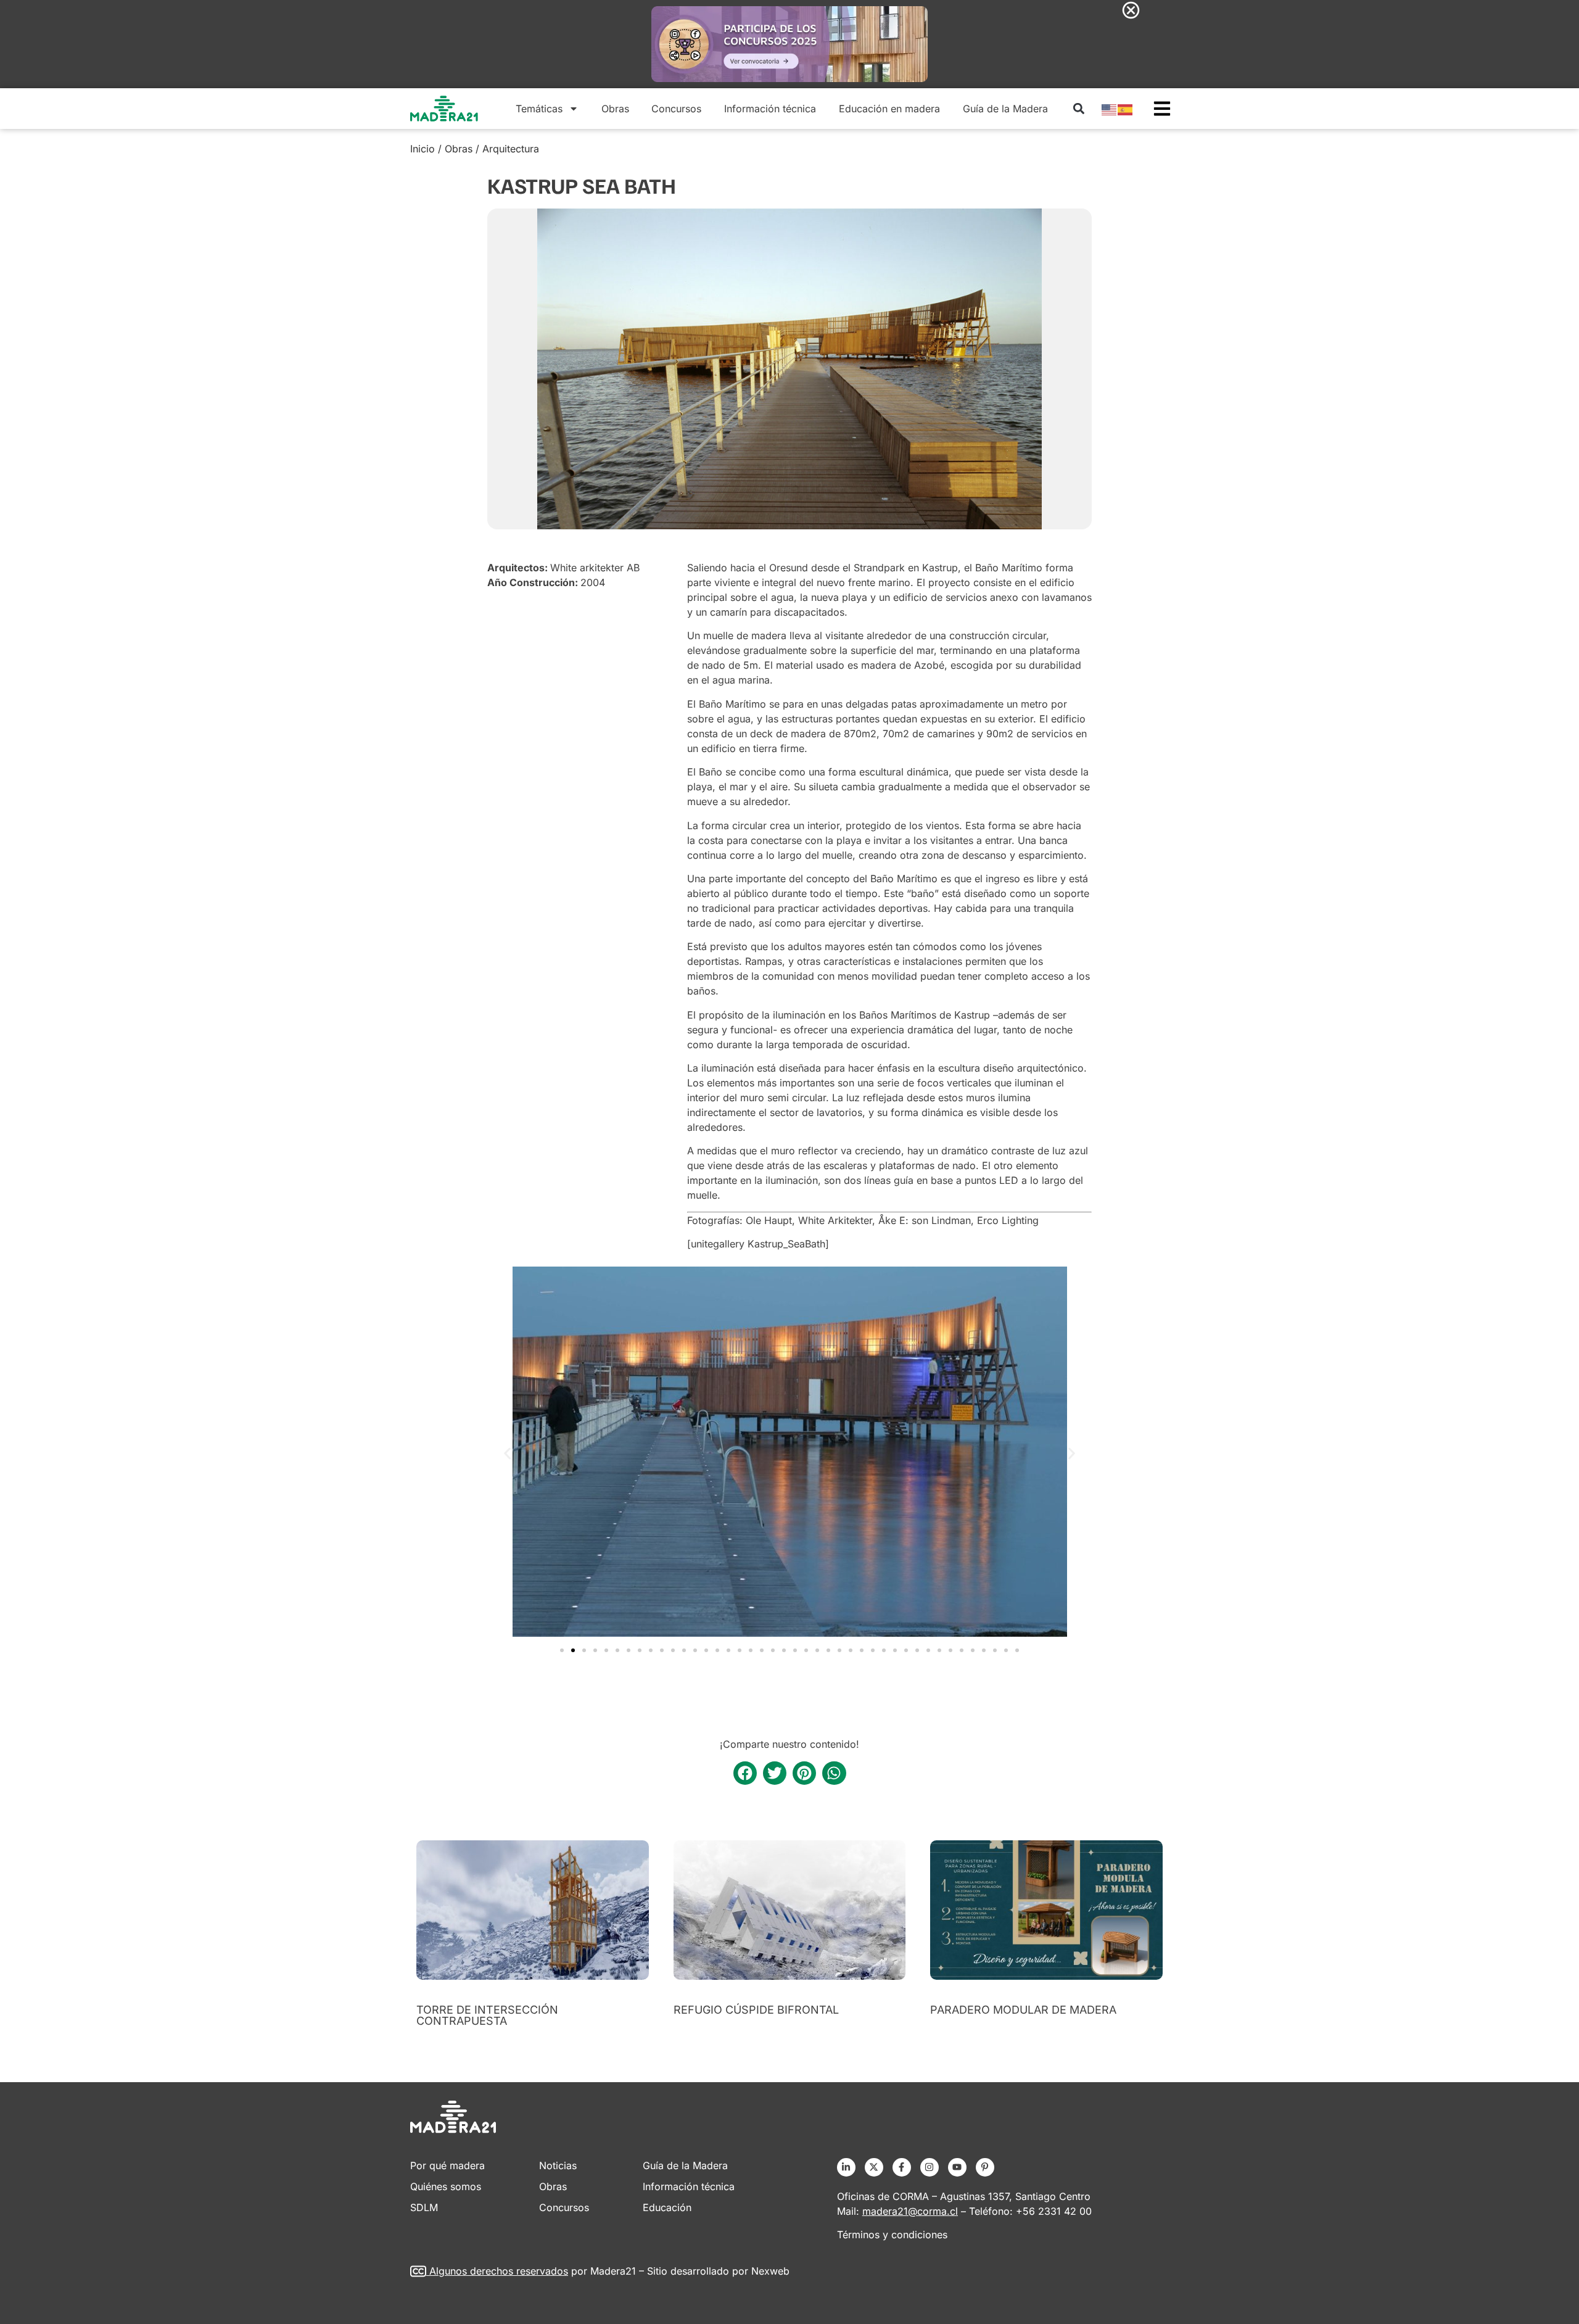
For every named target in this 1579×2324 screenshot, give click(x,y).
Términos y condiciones (892, 2235)
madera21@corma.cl (910, 2211)
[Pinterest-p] (985, 2167)
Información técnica (770, 109)
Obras (615, 109)
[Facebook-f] (902, 2167)
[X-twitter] (874, 2167)
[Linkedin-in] (846, 2167)
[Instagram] (930, 2167)
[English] (1110, 109)
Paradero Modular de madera (1023, 2010)
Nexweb (770, 2271)
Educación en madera (889, 109)
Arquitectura (511, 149)
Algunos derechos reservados (499, 2271)
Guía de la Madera (1005, 109)
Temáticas (539, 109)
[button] (1078, 108)
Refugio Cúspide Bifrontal (756, 2010)
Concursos (676, 109)
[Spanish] (1126, 109)
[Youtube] (957, 2167)
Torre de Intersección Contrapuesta (487, 2015)
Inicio (423, 149)
